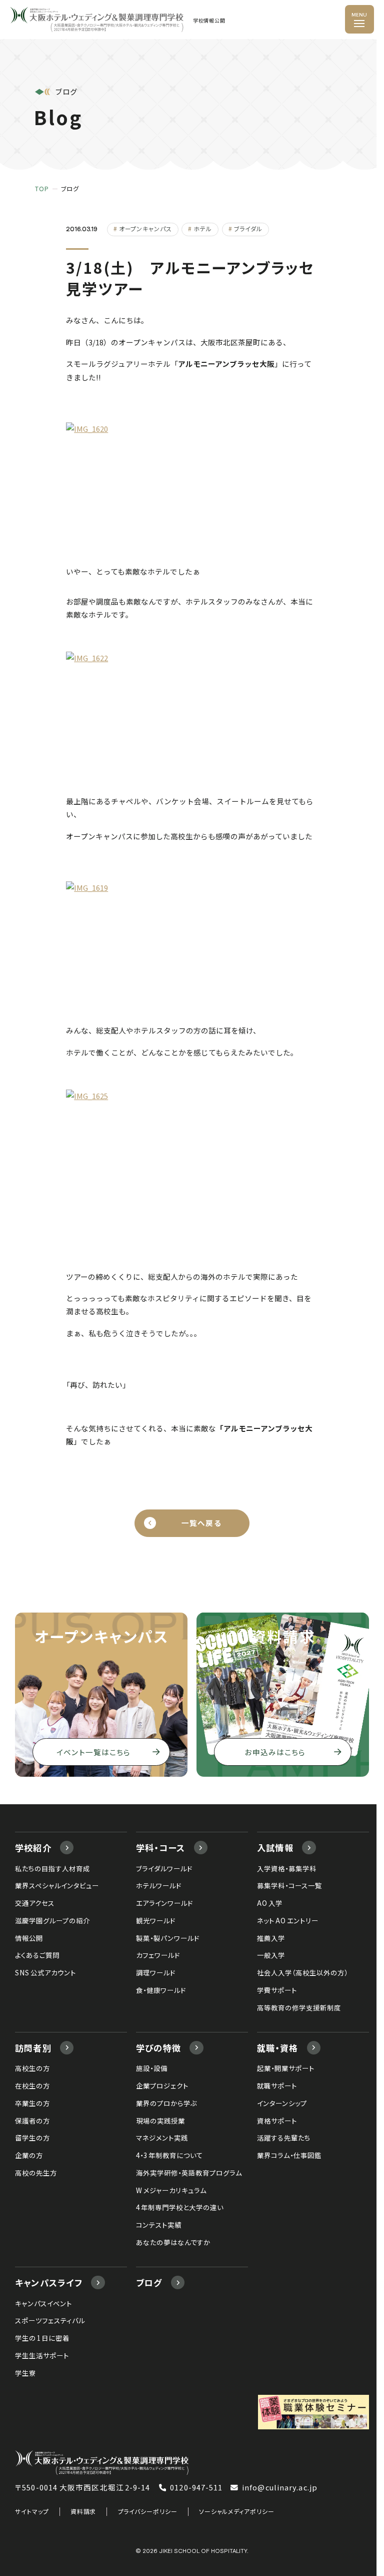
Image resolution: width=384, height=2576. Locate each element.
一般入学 (271, 1955)
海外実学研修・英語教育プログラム (189, 2173)
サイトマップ (32, 2511)
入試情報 (275, 1848)
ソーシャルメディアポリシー (237, 2511)
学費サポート (277, 1990)
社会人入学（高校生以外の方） (302, 1972)
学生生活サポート (42, 2355)
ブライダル (248, 228)
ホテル (203, 228)
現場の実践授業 (160, 2121)
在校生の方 (32, 2086)
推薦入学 (271, 1938)
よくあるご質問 (37, 1955)
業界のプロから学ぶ (166, 2103)
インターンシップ (282, 2103)
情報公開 (29, 1938)
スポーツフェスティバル (50, 2320)
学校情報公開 (209, 21)
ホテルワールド (159, 1885)
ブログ (149, 2282)
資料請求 (83, 2511)
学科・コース (161, 1848)
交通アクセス (35, 1903)
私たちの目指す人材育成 (52, 1868)
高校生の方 (32, 2068)
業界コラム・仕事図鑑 (289, 2155)
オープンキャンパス (145, 228)
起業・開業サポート (286, 2068)
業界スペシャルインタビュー (57, 1885)
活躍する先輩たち (284, 2138)
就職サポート (277, 2086)
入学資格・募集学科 (287, 1868)
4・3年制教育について (169, 2155)
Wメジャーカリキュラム (171, 2190)
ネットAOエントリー (287, 1920)
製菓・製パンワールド (168, 1938)
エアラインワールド (164, 1903)
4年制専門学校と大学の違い (180, 2207)
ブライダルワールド (164, 1868)
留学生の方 (32, 2138)
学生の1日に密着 (42, 2338)
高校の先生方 (36, 2173)
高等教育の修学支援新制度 (299, 2007)
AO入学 (270, 1903)
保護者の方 (32, 2121)
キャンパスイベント (43, 2303)
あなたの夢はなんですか (173, 2242)
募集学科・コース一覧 (289, 1885)
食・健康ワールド (161, 1990)
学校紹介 (33, 1848)
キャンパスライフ (49, 2282)
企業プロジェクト (162, 2086)
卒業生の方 (32, 2103)
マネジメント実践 (162, 2138)
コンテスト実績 (159, 2225)
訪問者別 (33, 2048)
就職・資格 (277, 2048)
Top (42, 189)
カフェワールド (158, 1955)
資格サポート (277, 2121)
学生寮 (25, 2373)
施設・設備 (152, 2068)
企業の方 (29, 2155)
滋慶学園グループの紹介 (52, 1920)
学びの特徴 (158, 2048)
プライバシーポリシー (148, 2511)
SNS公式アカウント (45, 1972)
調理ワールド (156, 1972)
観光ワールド (156, 1920)
